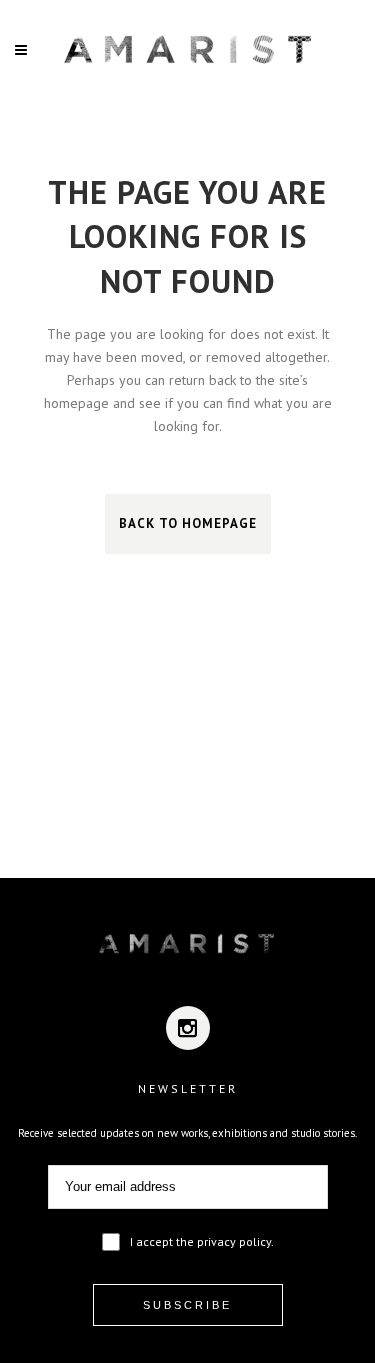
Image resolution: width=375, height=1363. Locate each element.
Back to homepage (188, 523)
